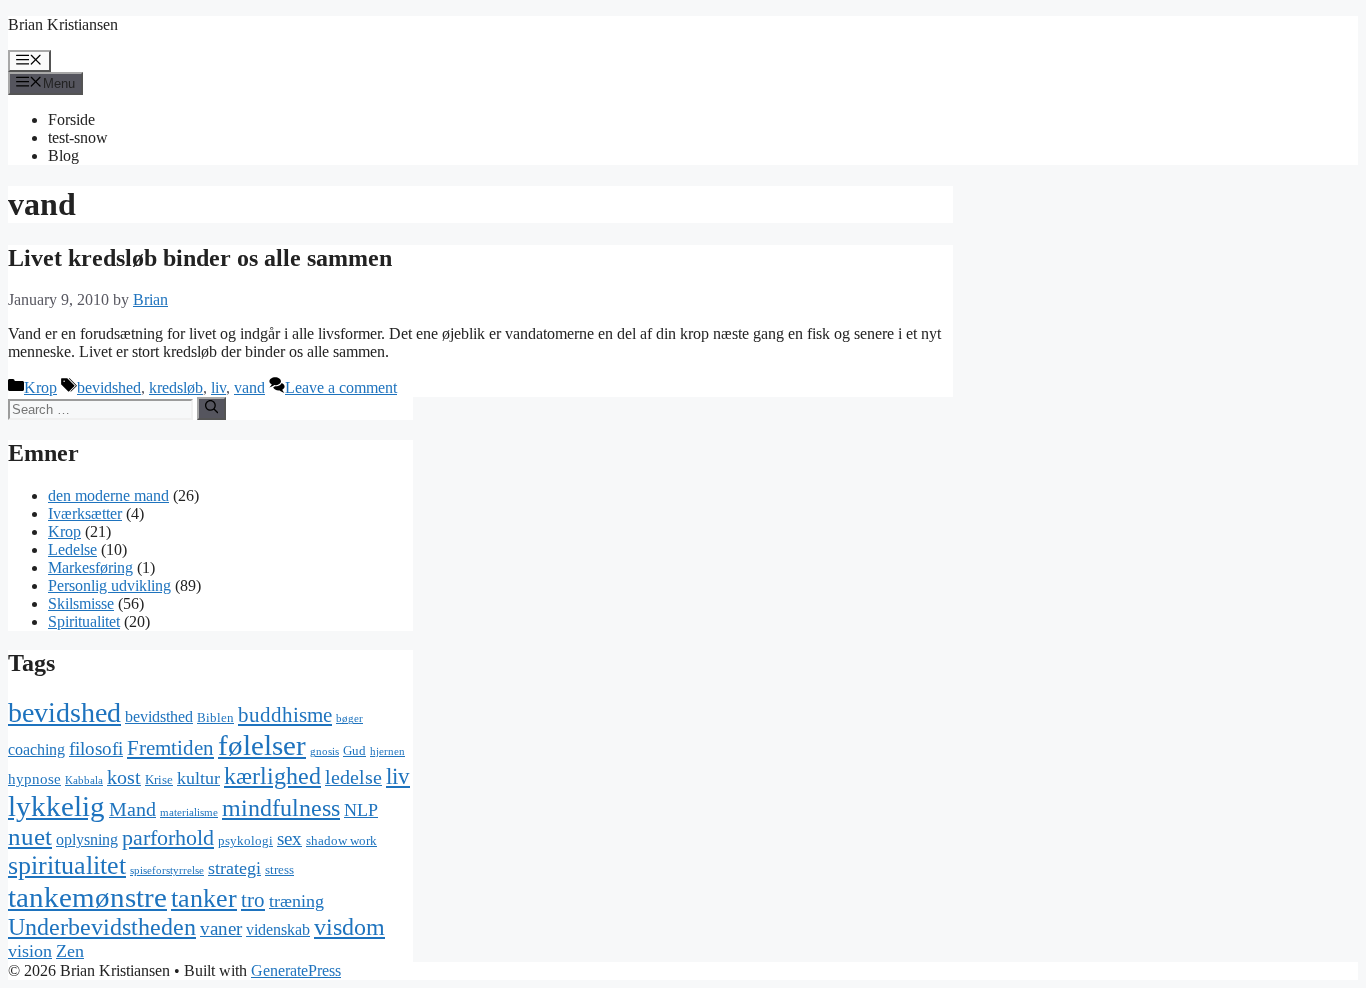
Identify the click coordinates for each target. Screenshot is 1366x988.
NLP (361, 810)
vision (30, 951)
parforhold (168, 837)
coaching (36, 749)
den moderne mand (108, 495)
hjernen (387, 751)
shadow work (341, 840)
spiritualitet (67, 865)
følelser (262, 745)
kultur (198, 778)
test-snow (78, 137)
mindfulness (281, 808)
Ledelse (72, 549)
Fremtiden (170, 748)
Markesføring (90, 567)
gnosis (324, 751)
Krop (40, 387)
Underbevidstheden (102, 927)
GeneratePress (296, 970)
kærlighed (272, 775)
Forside (71, 119)
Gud (354, 750)
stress (279, 869)
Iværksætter (85, 513)
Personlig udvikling (109, 585)
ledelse (353, 777)
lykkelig (56, 806)
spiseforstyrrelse (167, 870)
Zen (70, 951)
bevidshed (109, 387)
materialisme (189, 812)
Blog (63, 155)
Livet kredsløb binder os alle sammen (200, 258)
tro (253, 900)
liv (218, 387)
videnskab (278, 929)
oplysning (87, 839)
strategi (234, 868)
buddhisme (285, 715)
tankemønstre (87, 897)
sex (289, 838)
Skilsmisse (81, 603)
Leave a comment (341, 387)
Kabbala (84, 780)
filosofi (96, 748)
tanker (204, 898)
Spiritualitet (84, 621)
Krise (159, 779)
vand (249, 387)
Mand (132, 809)
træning (296, 901)
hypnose (34, 779)
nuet (30, 836)
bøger (349, 718)
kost (124, 777)
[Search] (211, 408)
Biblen (215, 717)
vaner (221, 928)
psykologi (245, 840)
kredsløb (176, 387)
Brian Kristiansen (63, 24)
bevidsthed (159, 716)
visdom (349, 927)
